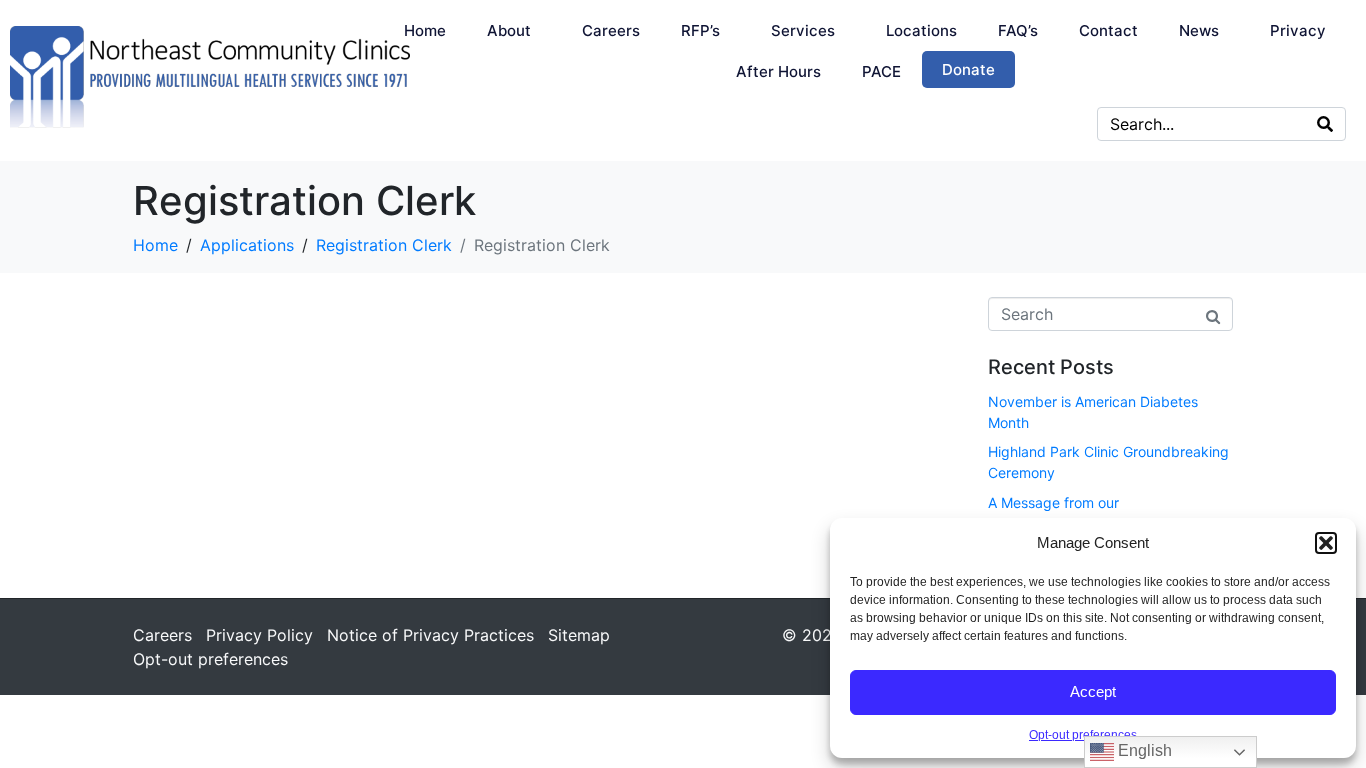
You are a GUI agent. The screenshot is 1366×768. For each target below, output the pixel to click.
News (1199, 30)
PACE (881, 71)
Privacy (1298, 30)
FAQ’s (1018, 30)
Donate (968, 69)
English (1143, 750)
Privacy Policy (259, 635)
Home (425, 30)
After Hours (778, 71)
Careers (611, 30)
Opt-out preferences (1083, 735)
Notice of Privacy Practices (430, 635)
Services (803, 30)
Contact (1108, 30)
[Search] (1325, 124)
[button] (1326, 543)
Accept (1093, 691)
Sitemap (579, 635)
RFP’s (700, 30)
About (509, 30)
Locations (921, 30)
